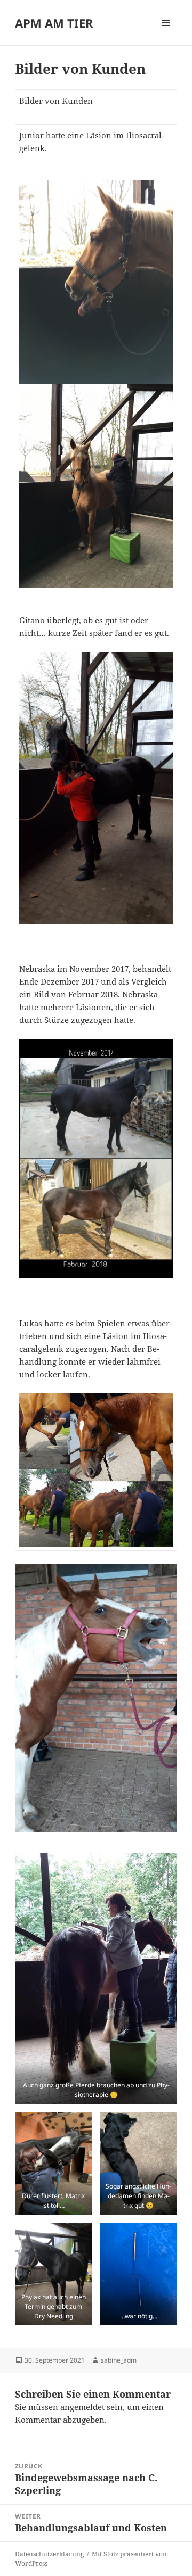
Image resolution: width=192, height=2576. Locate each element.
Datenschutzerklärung (49, 2554)
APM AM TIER (54, 23)
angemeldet (82, 2407)
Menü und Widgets (166, 34)
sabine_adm (119, 2360)
